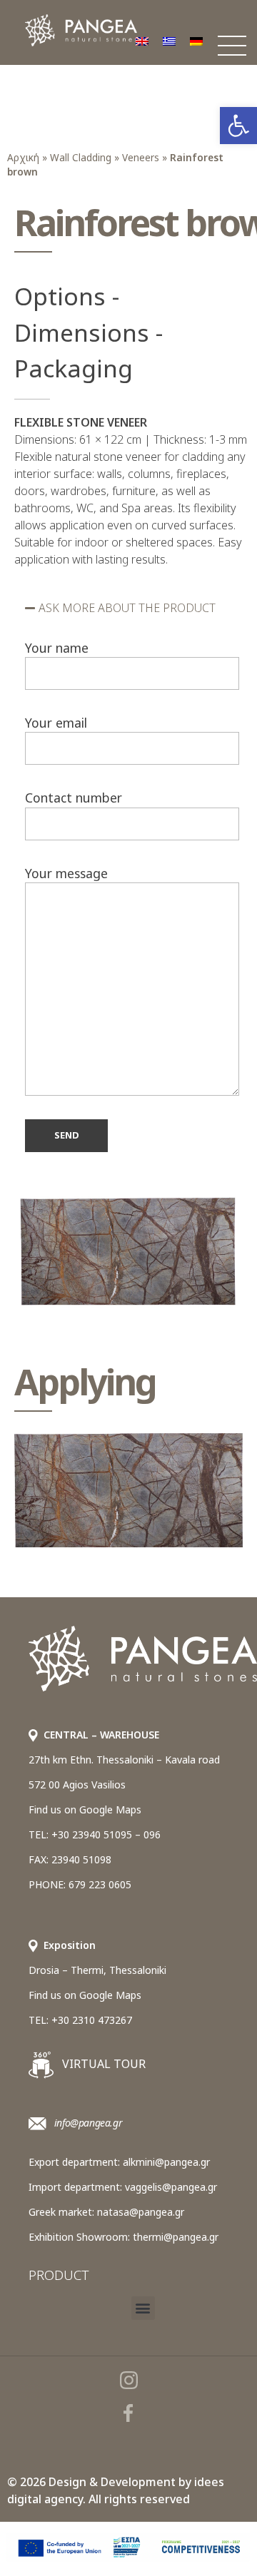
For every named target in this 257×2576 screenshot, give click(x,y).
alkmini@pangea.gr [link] (166, 2162)
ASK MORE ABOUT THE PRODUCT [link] (127, 608)
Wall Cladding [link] (81, 157)
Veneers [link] (141, 157)
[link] (238, 126)
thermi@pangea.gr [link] (176, 2237)
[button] (132, 608)
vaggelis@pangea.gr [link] (171, 2187)
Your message (66, 873)
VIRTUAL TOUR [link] (102, 2064)
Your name (57, 648)
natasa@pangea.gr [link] (141, 2212)
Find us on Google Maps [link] (85, 1809)
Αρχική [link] (23, 157)
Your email (56, 723)
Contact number (74, 798)
